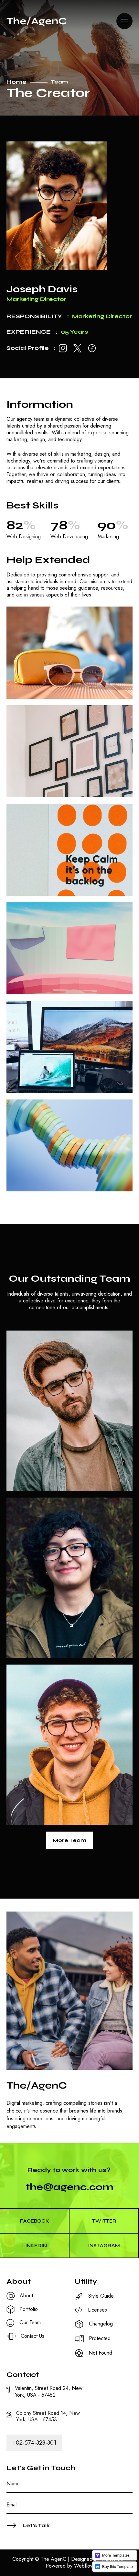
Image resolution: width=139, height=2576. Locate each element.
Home (16, 82)
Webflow (84, 2566)
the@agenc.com (69, 2187)
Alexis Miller (41, 1464)
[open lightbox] (69, 653)
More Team (69, 1840)
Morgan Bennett (50, 1631)
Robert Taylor (45, 1798)
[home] (37, 21)
